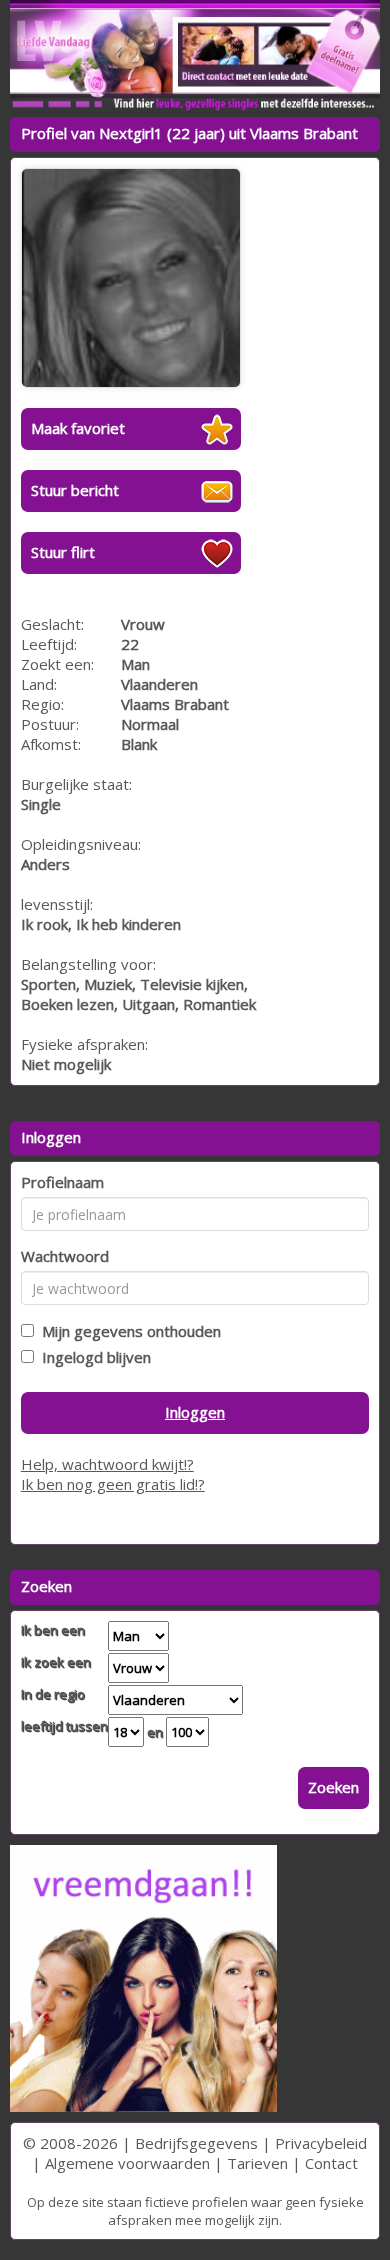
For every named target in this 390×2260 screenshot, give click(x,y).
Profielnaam (62, 1182)
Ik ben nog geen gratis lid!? (113, 1484)
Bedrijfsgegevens (196, 2143)
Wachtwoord (65, 1256)
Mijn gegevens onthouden (127, 1331)
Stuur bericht (75, 490)
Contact (331, 2163)
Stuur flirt (63, 552)
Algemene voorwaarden (127, 2163)
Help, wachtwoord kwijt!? (107, 1464)
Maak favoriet (78, 428)
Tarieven (257, 2163)
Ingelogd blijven (92, 1357)
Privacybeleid (321, 2143)
